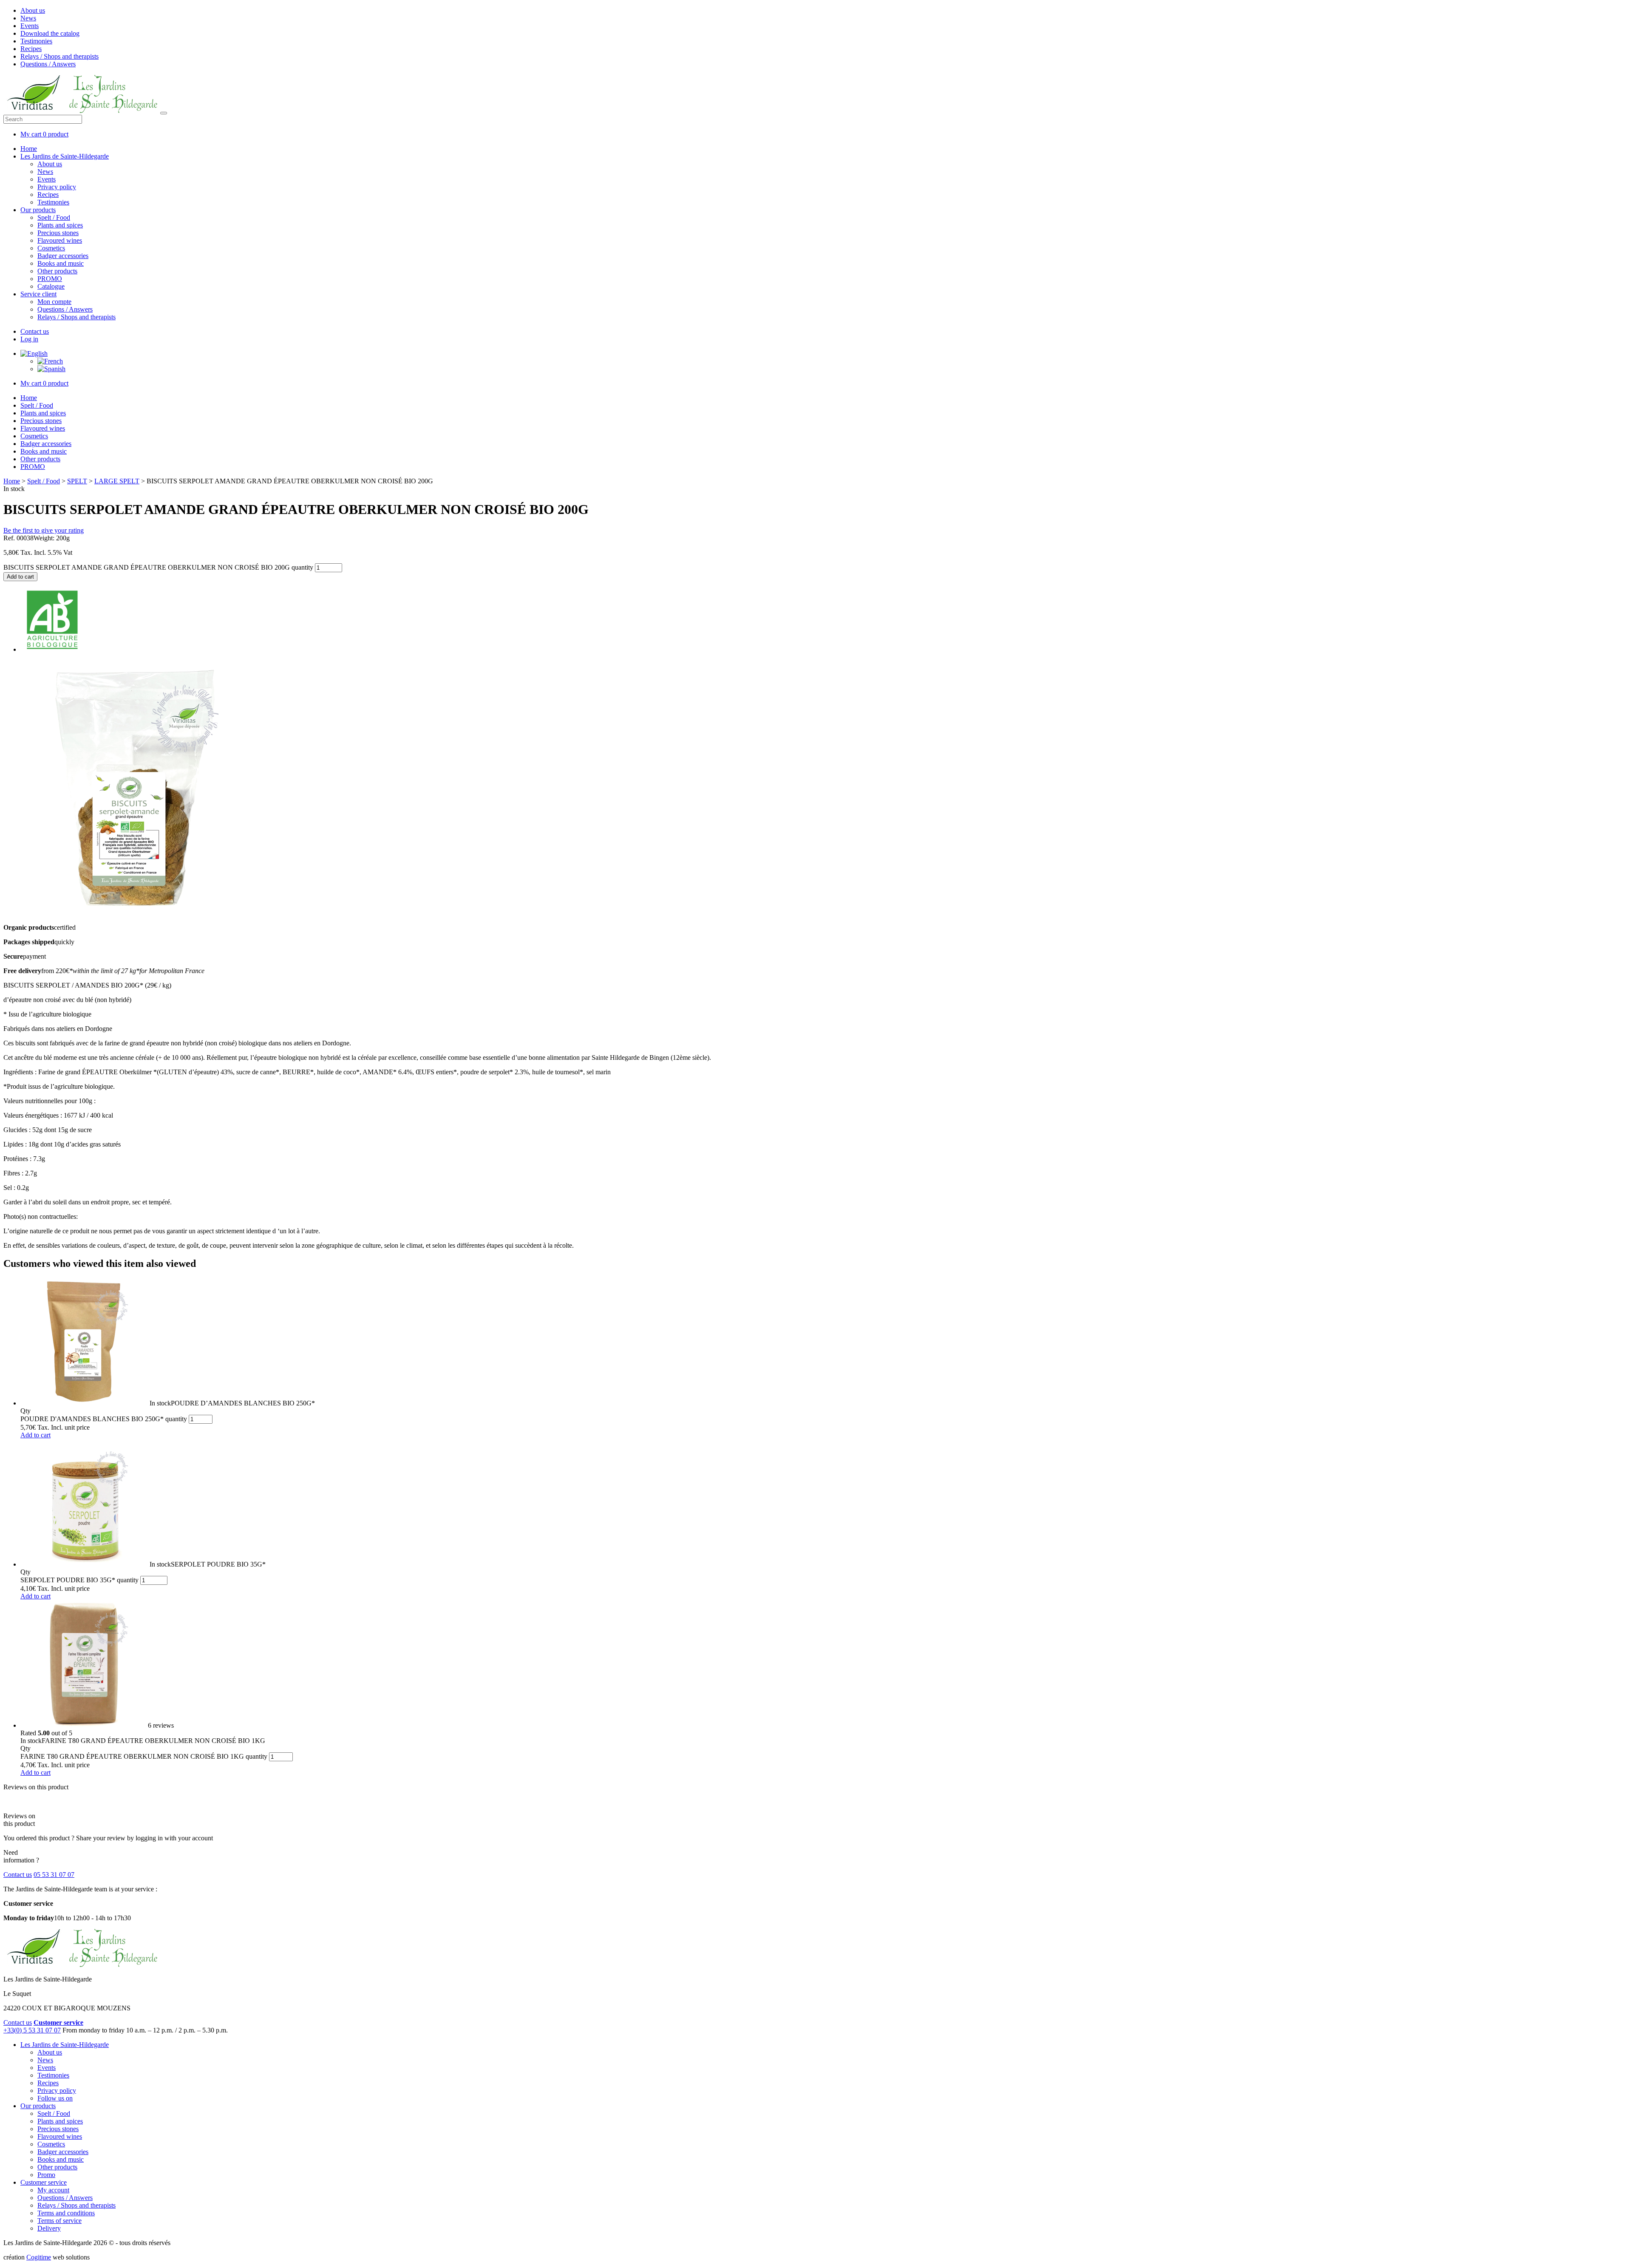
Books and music (61, 263)
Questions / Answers (48, 64)
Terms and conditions (66, 2213)
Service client (38, 294)
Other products (57, 271)
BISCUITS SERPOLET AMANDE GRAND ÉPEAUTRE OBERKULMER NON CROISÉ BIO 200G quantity (158, 567)
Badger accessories (63, 256)
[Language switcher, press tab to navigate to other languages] (34, 353)
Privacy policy (57, 187)
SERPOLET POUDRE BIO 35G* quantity (79, 1580)
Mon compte (54, 302)
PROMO (50, 279)
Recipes (31, 49)
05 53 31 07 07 (54, 1875)
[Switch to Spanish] (51, 369)
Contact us (35, 331)
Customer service (44, 2182)
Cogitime (39, 2257)
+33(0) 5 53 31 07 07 (32, 2030)
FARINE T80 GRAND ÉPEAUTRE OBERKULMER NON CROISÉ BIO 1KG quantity (144, 1756)
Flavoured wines (60, 240)
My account (53, 2190)
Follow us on (55, 2098)
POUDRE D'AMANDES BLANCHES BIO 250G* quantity (104, 1419)
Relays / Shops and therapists (59, 56)
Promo (46, 2175)
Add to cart (20, 577)
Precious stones (58, 233)
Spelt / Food (54, 217)
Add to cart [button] (35, 1435)
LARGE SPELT (117, 481)
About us (33, 10)
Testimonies (36, 41)
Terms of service (59, 2221)
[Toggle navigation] (164, 113)
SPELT (77, 481)
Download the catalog (50, 33)
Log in (29, 339)
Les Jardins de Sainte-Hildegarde (65, 156)
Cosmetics (51, 248)
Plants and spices (60, 225)
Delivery (49, 2228)
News (28, 18)
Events (30, 26)
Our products (38, 210)
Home (29, 149)
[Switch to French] (50, 361)
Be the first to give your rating (44, 530)
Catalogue (51, 286)
